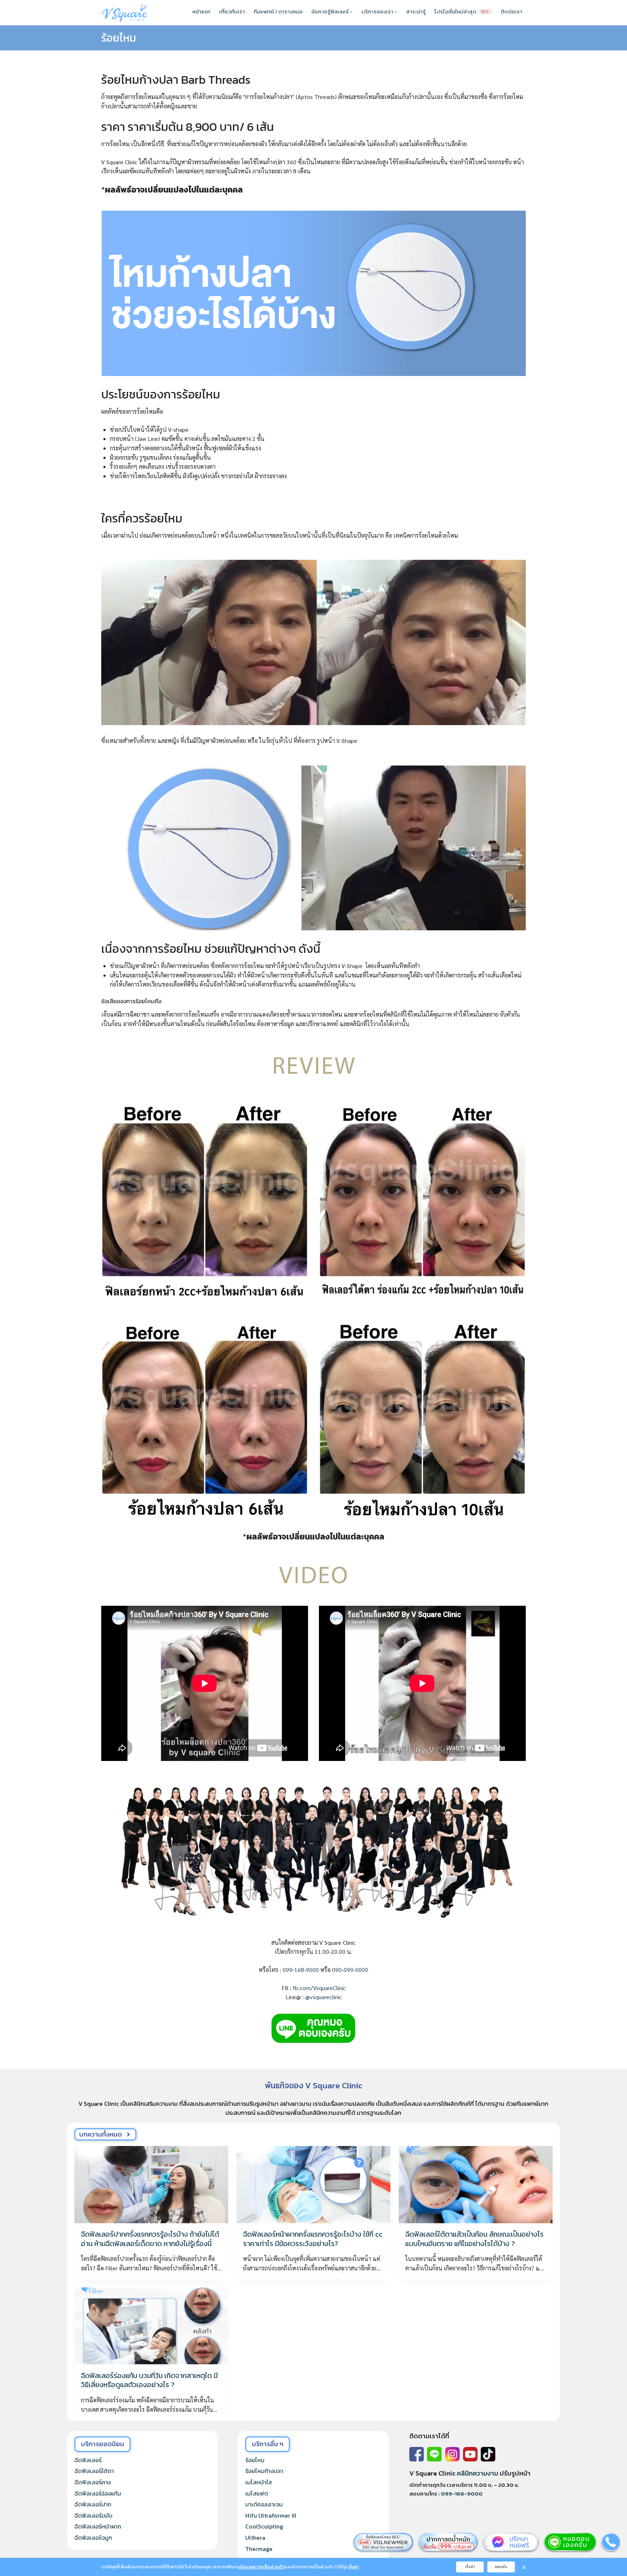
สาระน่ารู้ (416, 11)
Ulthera (255, 2538)
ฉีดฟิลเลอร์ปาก (93, 2504)
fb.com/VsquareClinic (319, 1988)
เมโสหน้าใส (259, 2482)
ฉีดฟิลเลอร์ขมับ (93, 2515)
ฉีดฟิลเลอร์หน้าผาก (98, 2526)
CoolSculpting (264, 2526)
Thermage (259, 2549)
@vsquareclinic (323, 1997)
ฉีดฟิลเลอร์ (88, 2460)
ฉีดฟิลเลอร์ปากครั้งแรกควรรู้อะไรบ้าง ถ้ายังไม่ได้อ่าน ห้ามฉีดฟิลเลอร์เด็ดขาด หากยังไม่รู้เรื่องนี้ (150, 2239)
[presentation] (151, 2184)
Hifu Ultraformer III (271, 2515)
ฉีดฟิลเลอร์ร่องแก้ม (98, 2493)
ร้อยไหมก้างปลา (264, 2471)
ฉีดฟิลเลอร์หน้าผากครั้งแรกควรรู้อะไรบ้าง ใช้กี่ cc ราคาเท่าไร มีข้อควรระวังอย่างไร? (313, 2239)
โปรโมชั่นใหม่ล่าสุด (456, 11)
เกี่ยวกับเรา (232, 11)
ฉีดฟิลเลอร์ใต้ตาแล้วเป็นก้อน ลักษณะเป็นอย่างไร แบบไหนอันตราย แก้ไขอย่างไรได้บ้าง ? (474, 2239)
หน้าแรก (201, 11)
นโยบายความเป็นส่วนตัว (261, 2567)
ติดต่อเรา (511, 11)
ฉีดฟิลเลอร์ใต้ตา (94, 2471)
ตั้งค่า (353, 2567)
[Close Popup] (524, 2567)
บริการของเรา (378, 11)
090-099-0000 (350, 1970)
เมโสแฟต (257, 2493)
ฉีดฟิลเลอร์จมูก (93, 2538)
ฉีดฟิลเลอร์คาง (93, 2482)
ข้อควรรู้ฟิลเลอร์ (331, 11)
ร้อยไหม (119, 38)
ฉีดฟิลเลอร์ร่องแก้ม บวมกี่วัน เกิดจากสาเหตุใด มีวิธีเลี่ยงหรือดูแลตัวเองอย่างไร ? (149, 2380)
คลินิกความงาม (478, 2473)
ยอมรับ (501, 2567)
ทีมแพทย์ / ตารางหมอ (278, 11)
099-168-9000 (301, 1970)
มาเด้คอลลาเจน (264, 2504)
